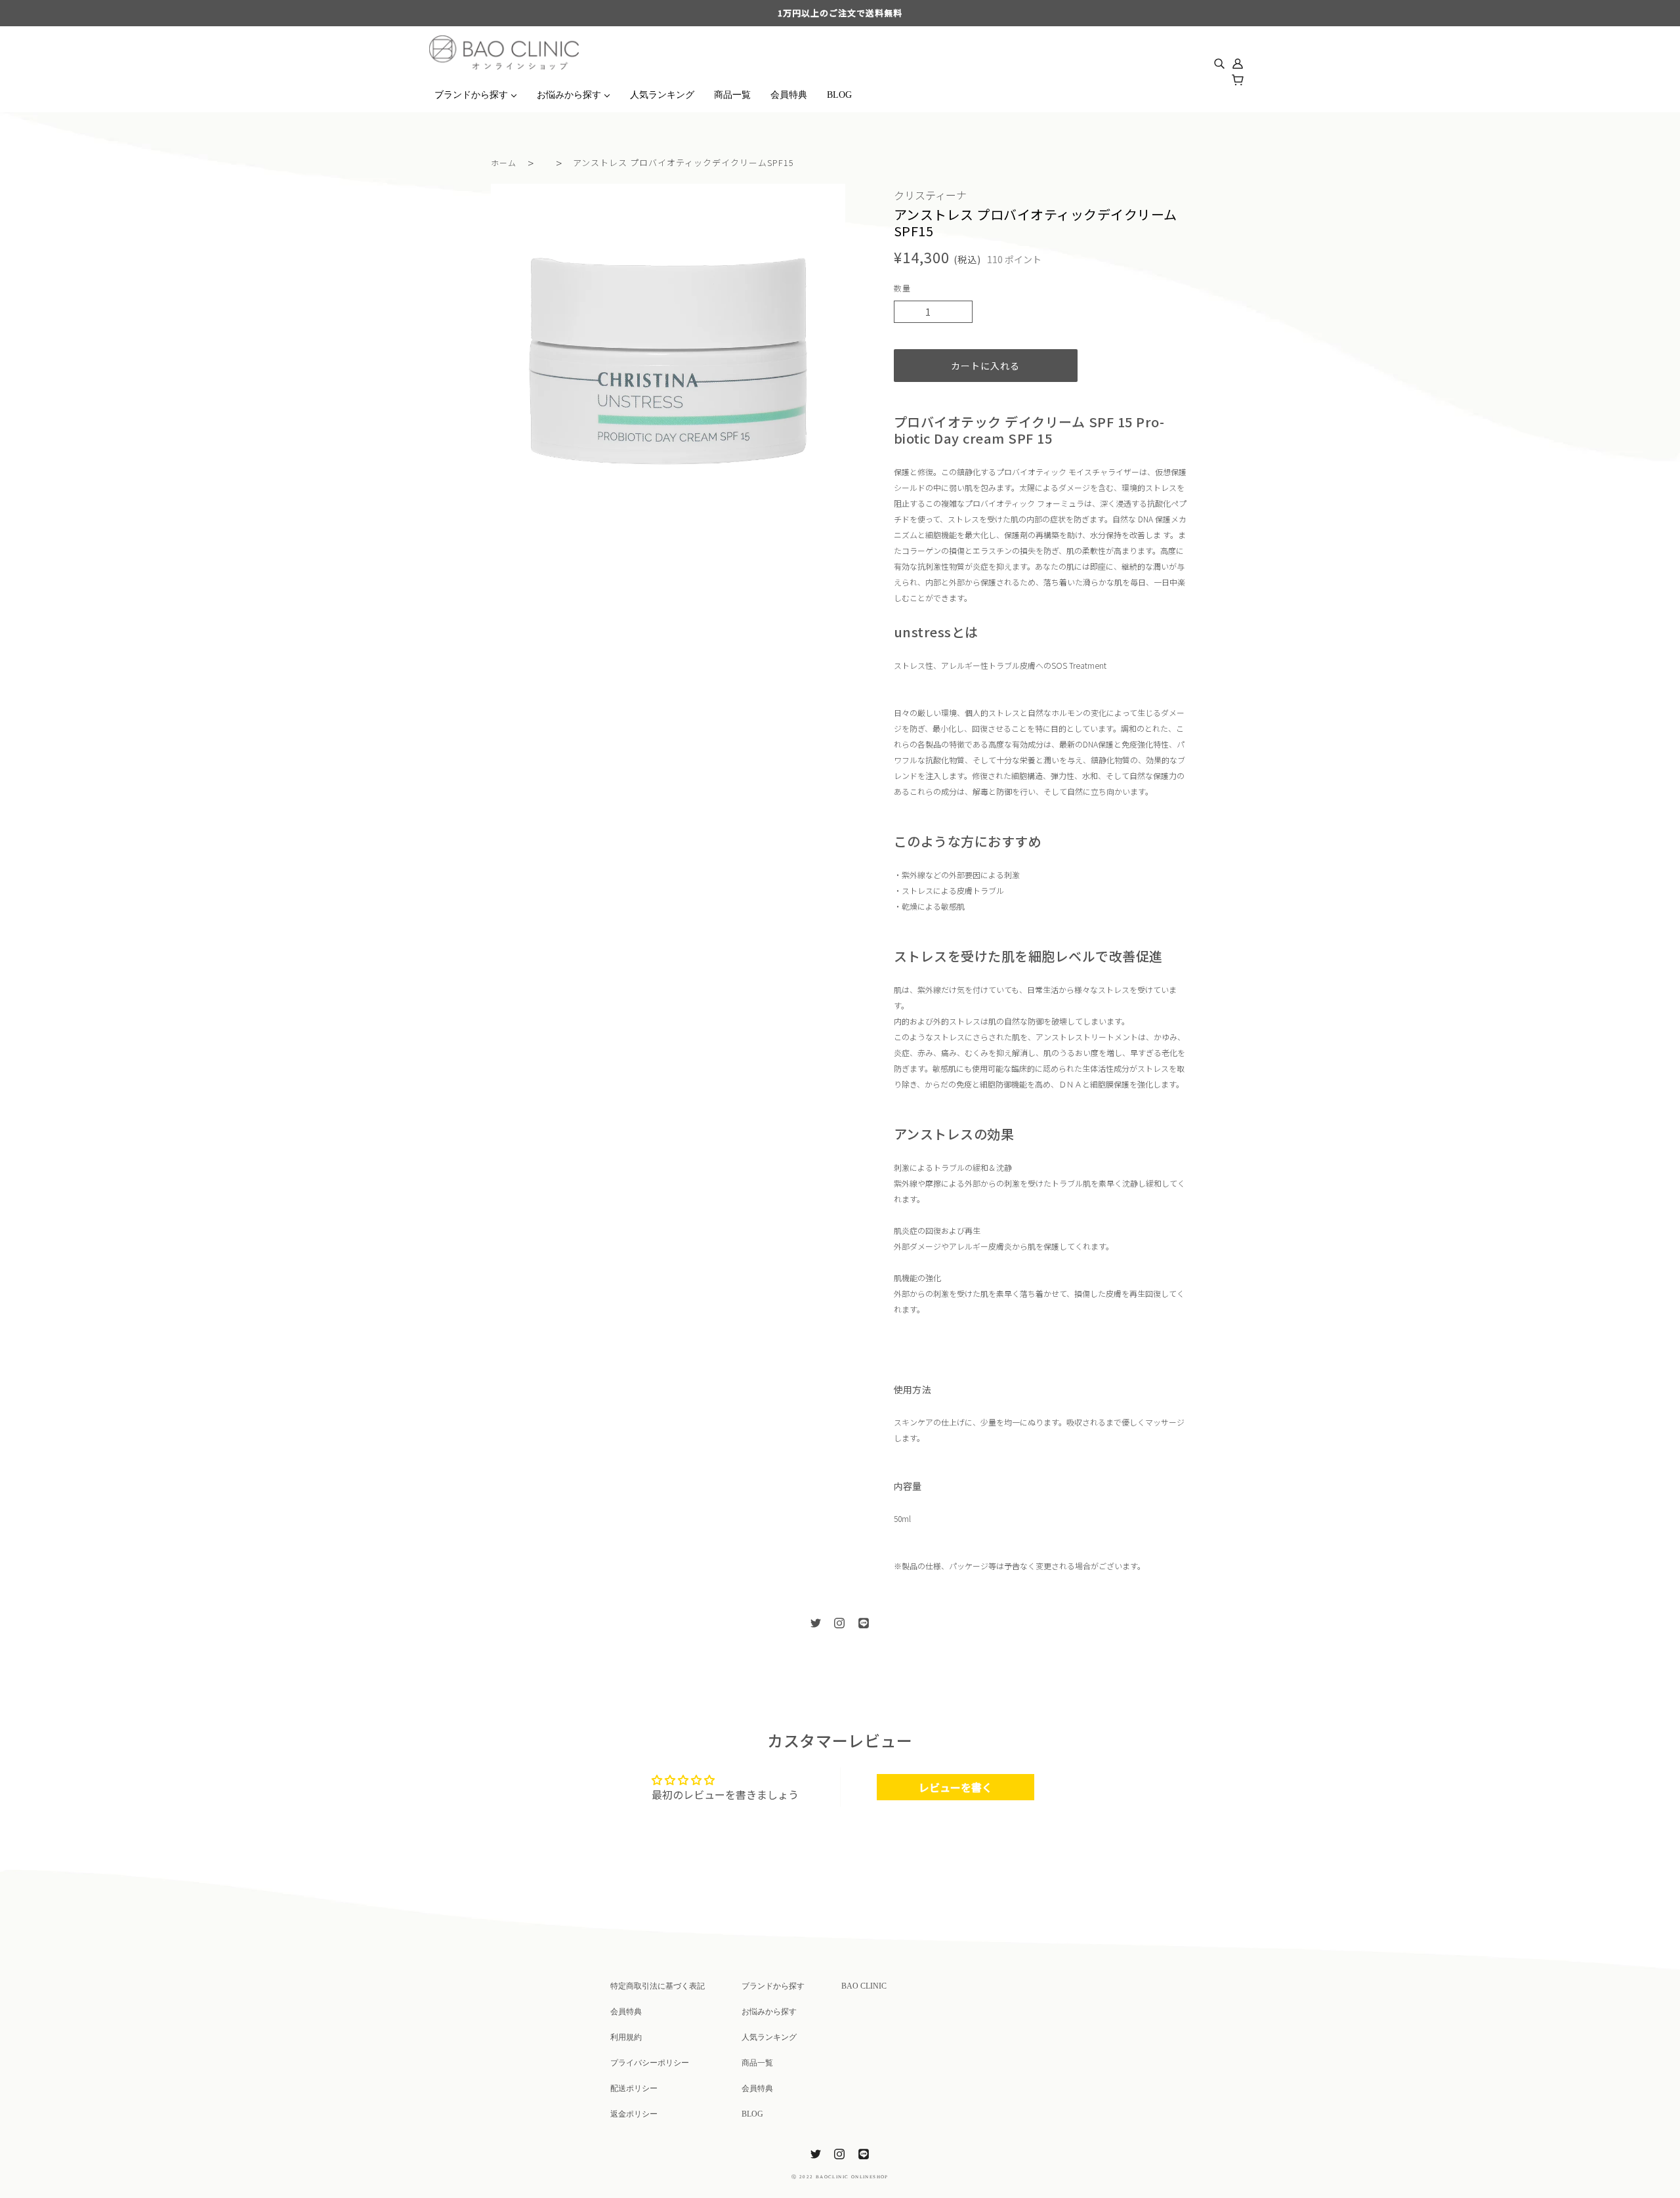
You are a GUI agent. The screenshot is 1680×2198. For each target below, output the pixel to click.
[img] (1219, 59)
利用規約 (626, 2037)
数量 (902, 288)
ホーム (504, 163)
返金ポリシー (634, 2114)
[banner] (504, 51)
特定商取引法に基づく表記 (658, 1986)
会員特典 (626, 2012)
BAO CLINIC (864, 1986)
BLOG (752, 2114)
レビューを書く (955, 1787)
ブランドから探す (773, 1986)
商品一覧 (757, 2063)
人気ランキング (769, 2037)
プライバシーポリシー (650, 2063)
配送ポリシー (634, 2088)
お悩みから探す (769, 2012)
